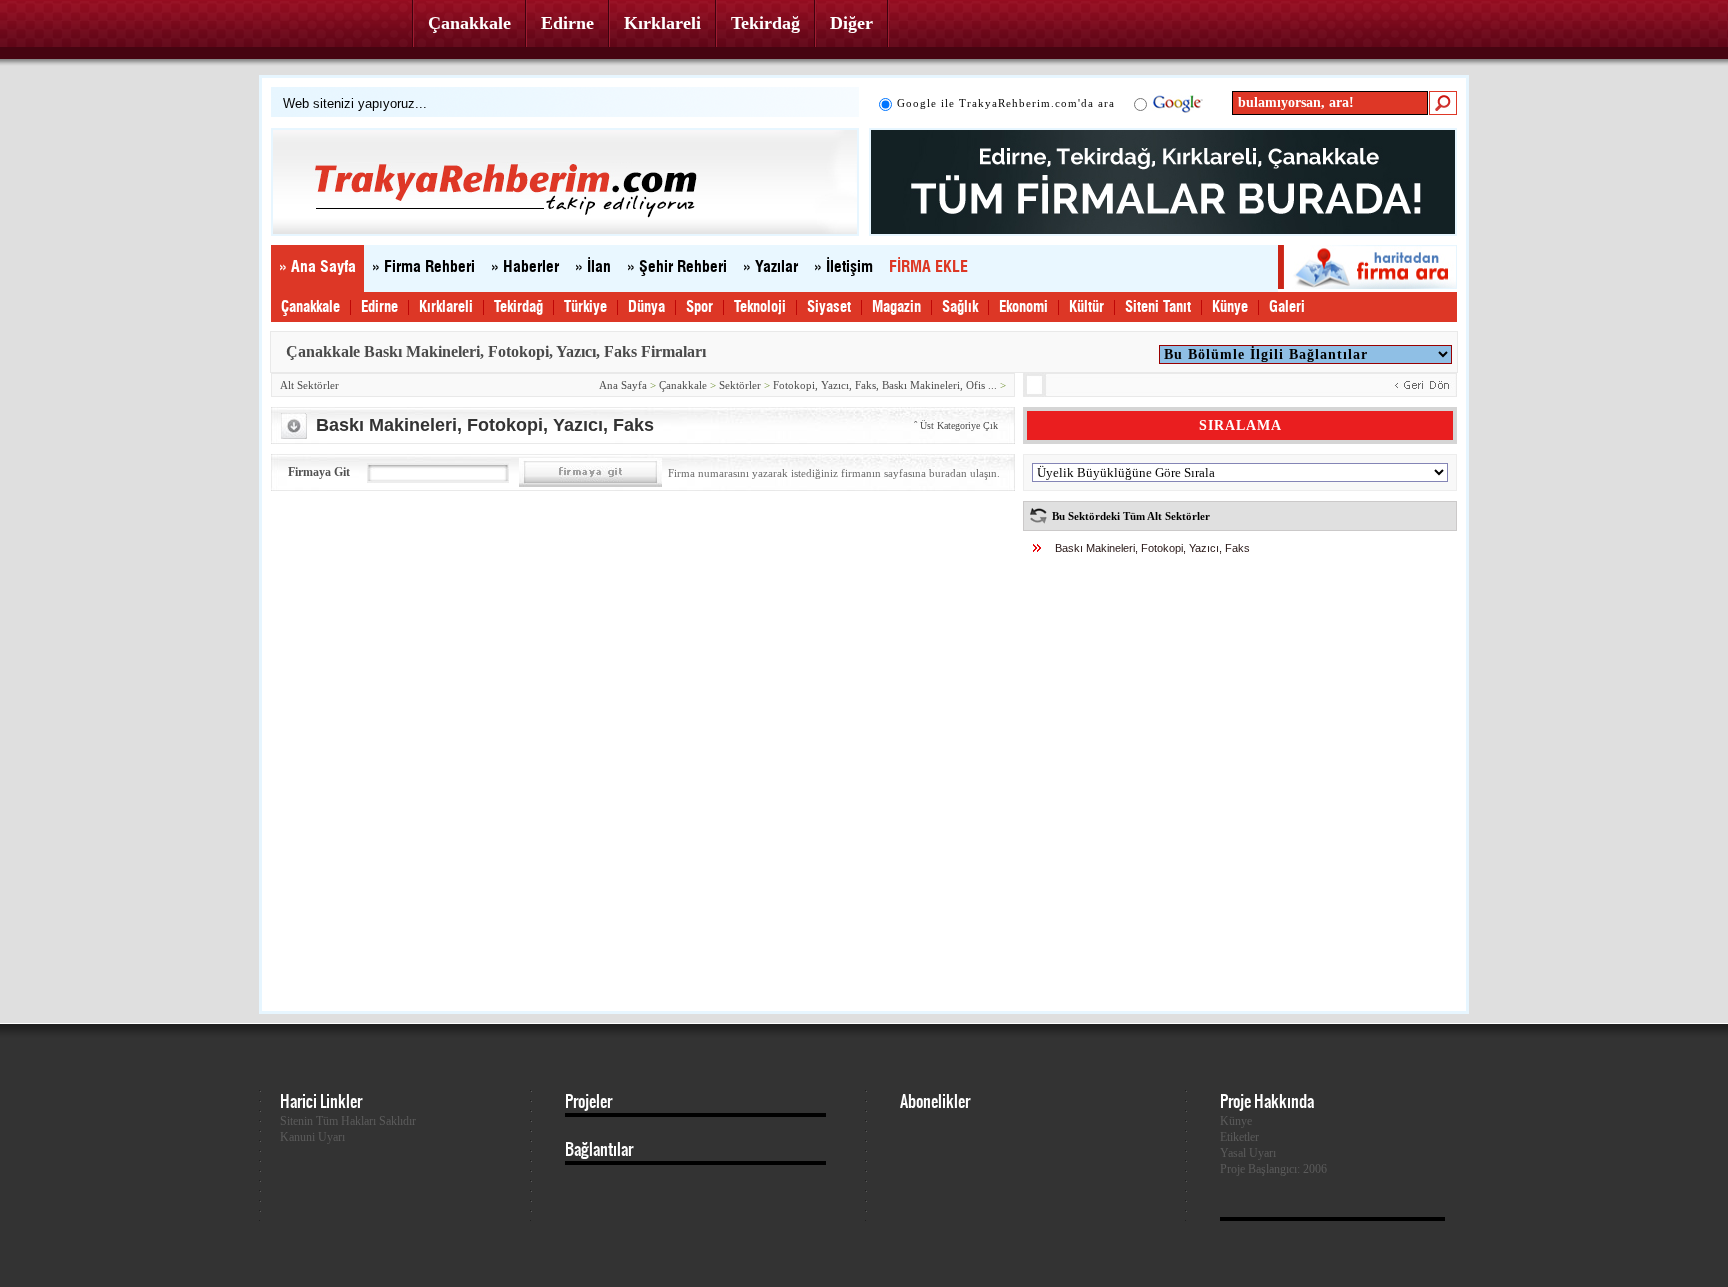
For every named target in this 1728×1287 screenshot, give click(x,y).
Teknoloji (760, 307)
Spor (699, 307)
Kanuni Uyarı (312, 1137)
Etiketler (1239, 1137)
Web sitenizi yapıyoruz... (355, 103)
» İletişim (843, 267)
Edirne (567, 23)
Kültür (1086, 307)
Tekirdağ (765, 23)
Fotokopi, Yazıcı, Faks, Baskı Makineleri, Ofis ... (885, 385)
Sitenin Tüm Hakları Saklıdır (348, 1121)
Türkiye (585, 307)
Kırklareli (662, 23)
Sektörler (740, 385)
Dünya (646, 307)
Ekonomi (1023, 307)
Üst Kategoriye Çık (959, 425)
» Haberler (525, 267)
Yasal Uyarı (1248, 1153)
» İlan (593, 267)
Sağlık (960, 307)
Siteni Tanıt (1158, 307)
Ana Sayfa (623, 385)
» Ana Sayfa (317, 267)
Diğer (851, 23)
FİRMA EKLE (928, 267)
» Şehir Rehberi (677, 267)
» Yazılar (770, 267)
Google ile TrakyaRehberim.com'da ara (1006, 103)
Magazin (896, 307)
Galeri (1287, 307)
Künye (1230, 307)
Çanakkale (469, 23)
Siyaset (829, 307)
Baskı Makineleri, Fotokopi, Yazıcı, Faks (1152, 548)
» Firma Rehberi (423, 267)
